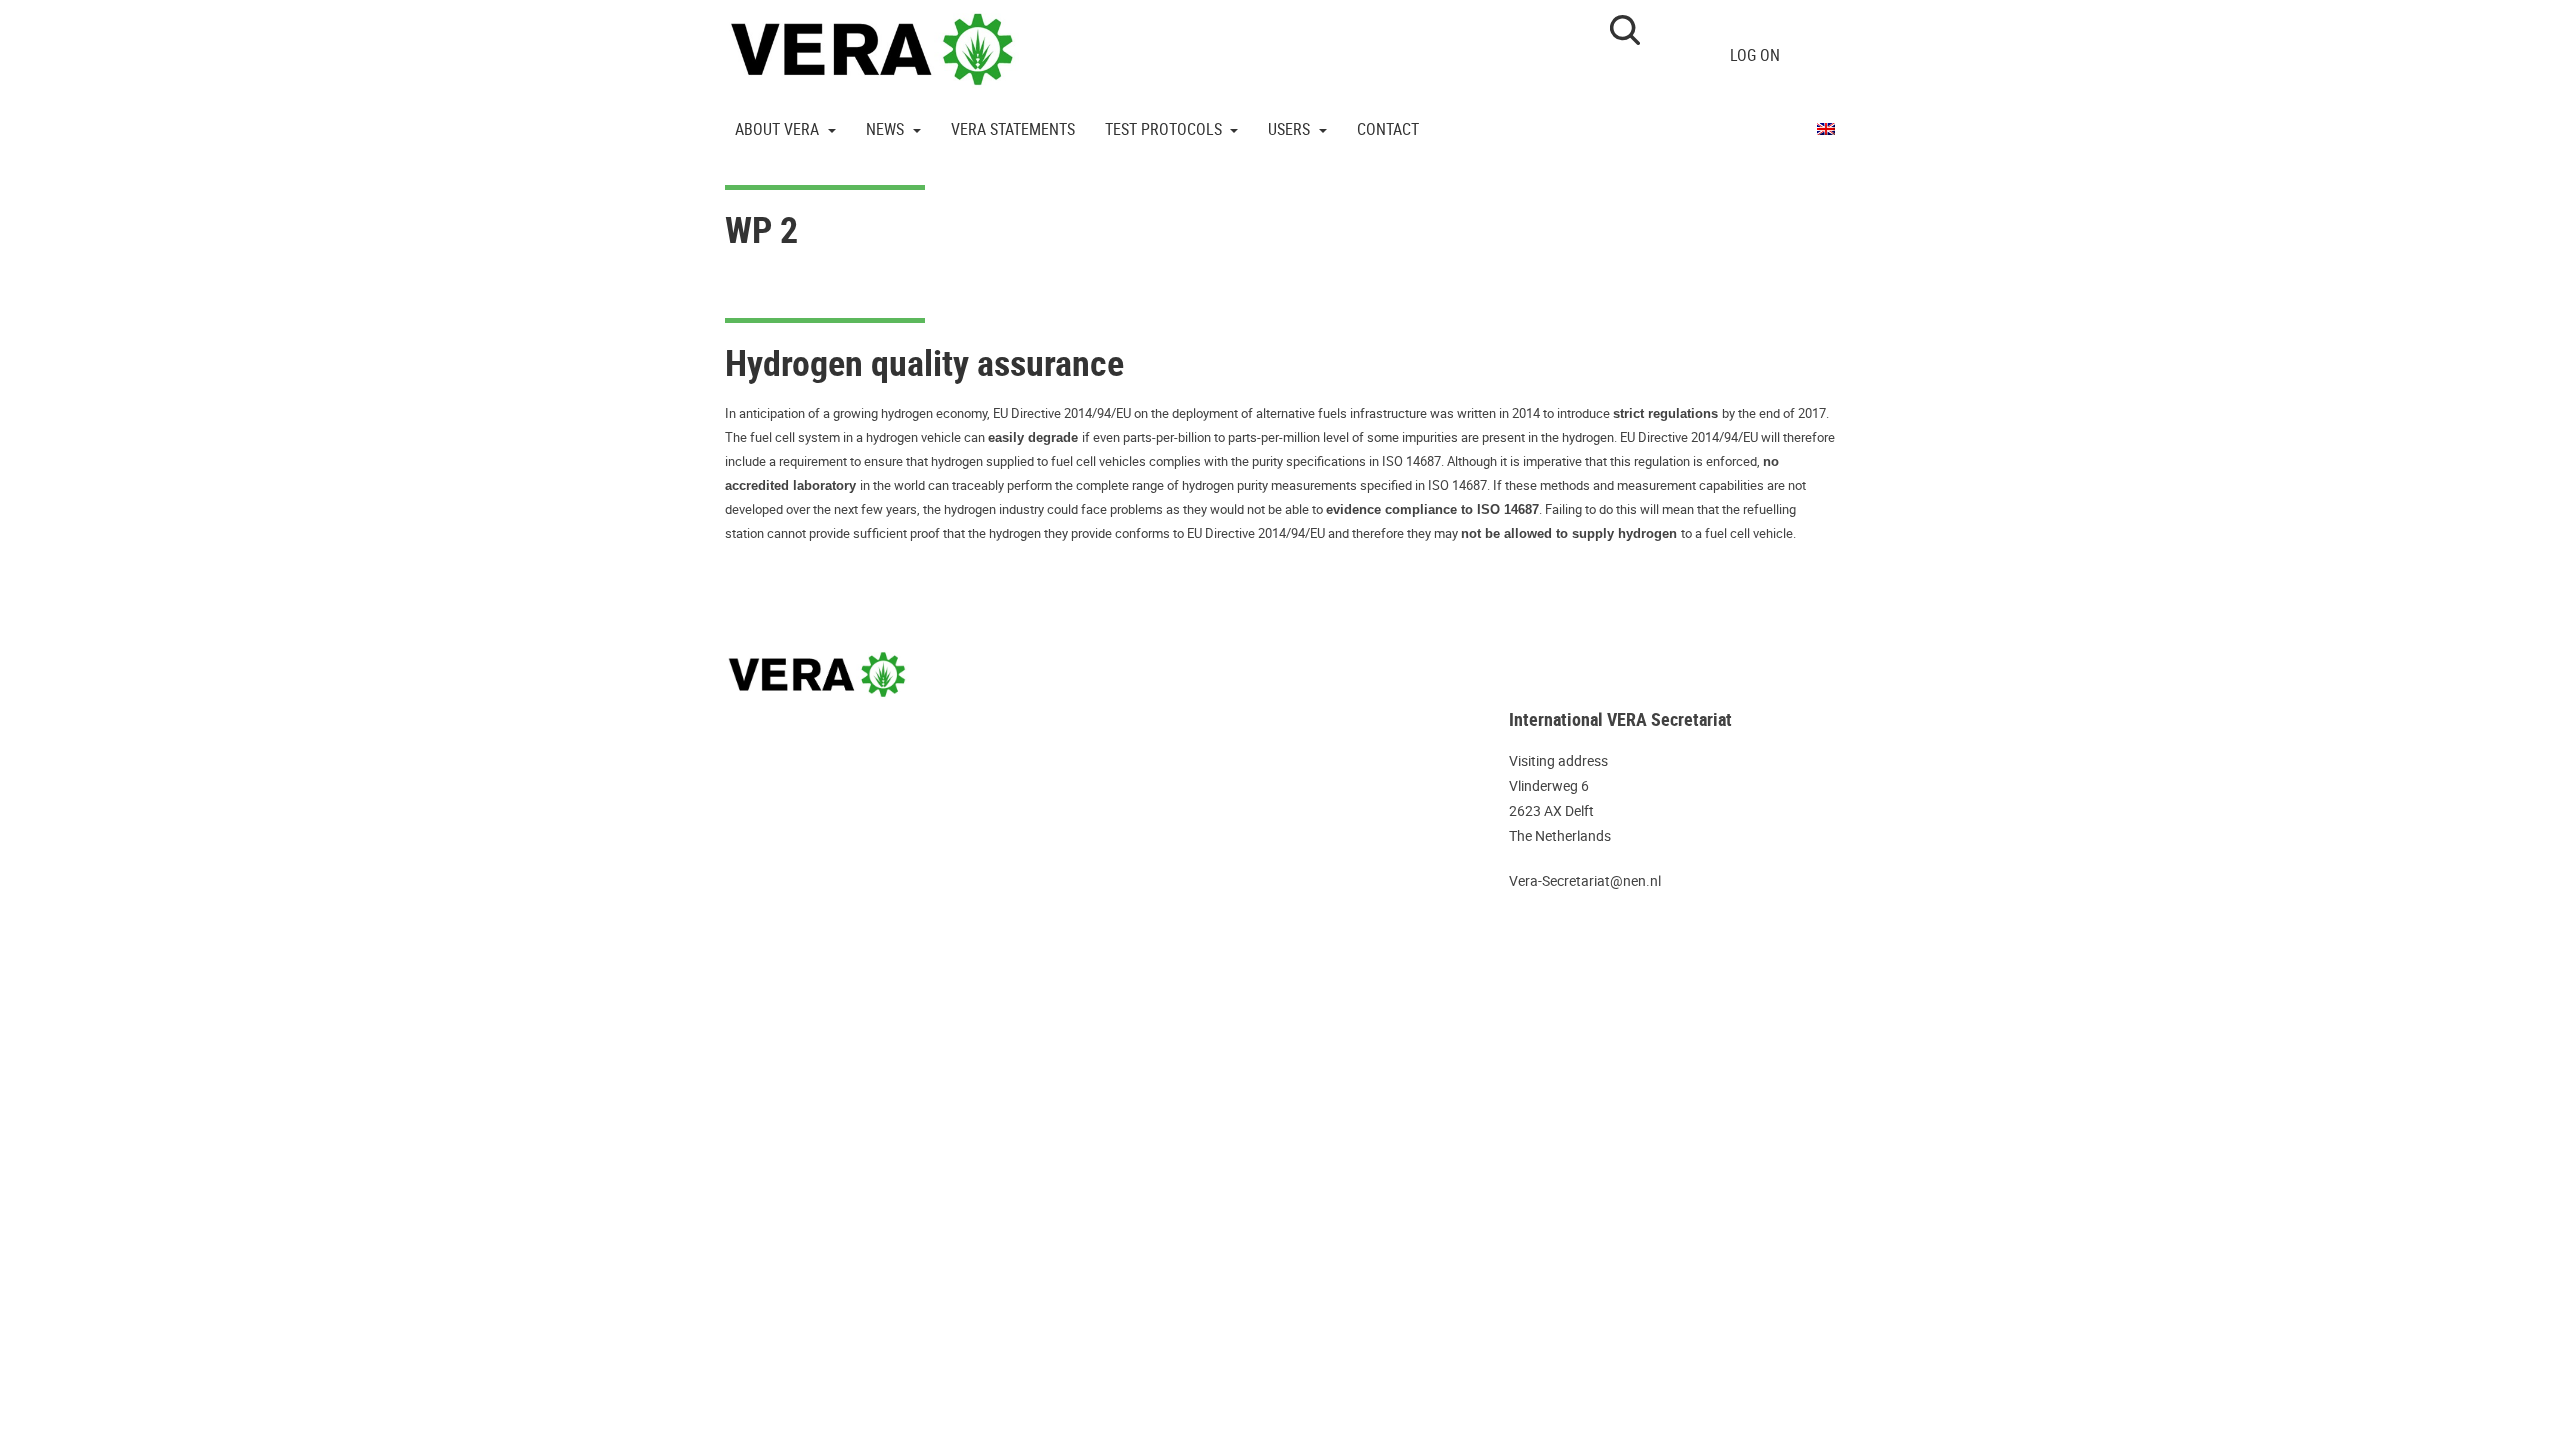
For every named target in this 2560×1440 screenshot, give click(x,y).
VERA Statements (1013, 129)
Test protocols (1165, 129)
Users (1291, 129)
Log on (1755, 55)
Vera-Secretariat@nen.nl (1585, 880)
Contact (1388, 129)
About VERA (779, 129)
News (887, 129)
